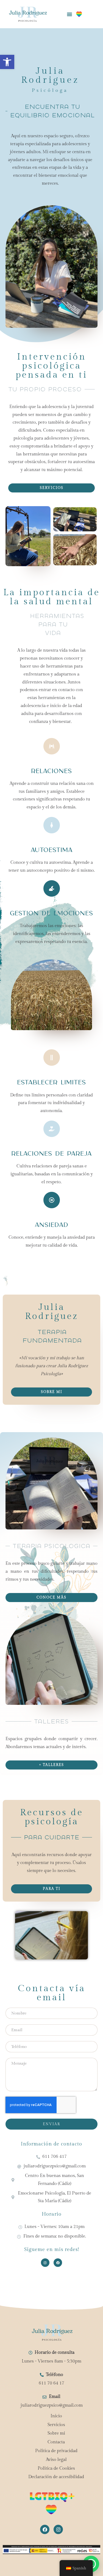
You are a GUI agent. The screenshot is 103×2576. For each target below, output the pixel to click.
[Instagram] (45, 2263)
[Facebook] (58, 2263)
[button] (7, 62)
